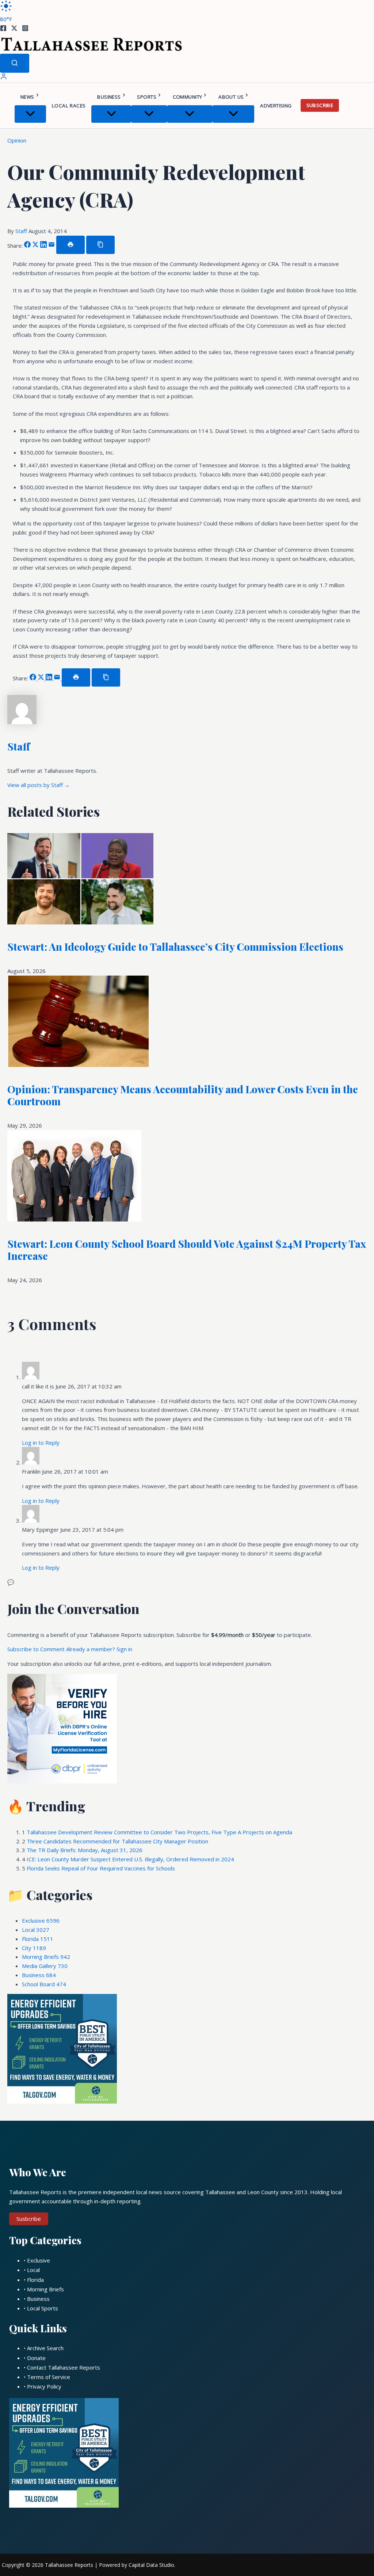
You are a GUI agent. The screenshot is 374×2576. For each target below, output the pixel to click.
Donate (36, 2358)
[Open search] (15, 63)
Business (109, 97)
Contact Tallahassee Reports (64, 2367)
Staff (22, 231)
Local (36, 1930)
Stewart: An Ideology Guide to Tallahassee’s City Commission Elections (175, 947)
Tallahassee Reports (69, 2565)
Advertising (276, 106)
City (34, 1948)
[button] (37, 97)
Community (188, 97)
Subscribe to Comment (37, 1649)
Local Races (69, 106)
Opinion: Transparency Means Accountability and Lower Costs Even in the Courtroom (183, 1095)
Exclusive (41, 1920)
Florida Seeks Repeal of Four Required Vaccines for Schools (101, 1868)
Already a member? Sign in (99, 1649)
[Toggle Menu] (30, 114)
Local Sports (43, 2308)
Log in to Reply (41, 1443)
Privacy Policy (44, 2386)
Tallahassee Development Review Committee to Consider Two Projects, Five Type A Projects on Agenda (159, 1832)
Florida (38, 1939)
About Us (231, 97)
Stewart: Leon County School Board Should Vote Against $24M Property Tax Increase (187, 1250)
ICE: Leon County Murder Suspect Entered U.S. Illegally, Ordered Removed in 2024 (130, 1859)
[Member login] (4, 78)
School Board (44, 1984)
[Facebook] (3, 29)
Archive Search (45, 2348)
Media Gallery (45, 1966)
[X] (14, 29)
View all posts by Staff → (39, 785)
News (27, 97)
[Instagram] (25, 29)
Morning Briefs (46, 1957)
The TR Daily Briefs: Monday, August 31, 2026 (85, 1850)
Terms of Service (49, 2377)
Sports (146, 97)
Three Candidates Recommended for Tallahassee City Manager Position (117, 1841)
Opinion (17, 140)
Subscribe (320, 105)
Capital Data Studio (151, 2565)
